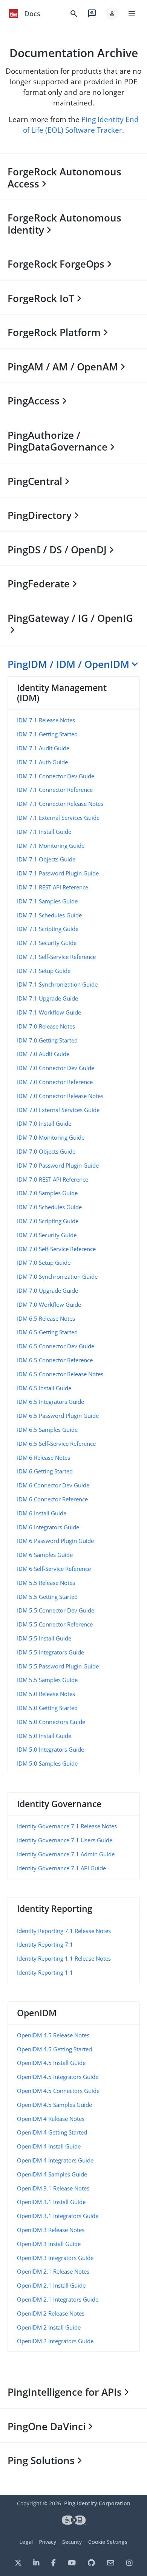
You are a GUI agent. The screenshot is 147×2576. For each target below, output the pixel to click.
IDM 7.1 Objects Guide (46, 859)
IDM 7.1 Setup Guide (44, 971)
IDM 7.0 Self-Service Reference (56, 1249)
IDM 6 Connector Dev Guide (53, 1485)
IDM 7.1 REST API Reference (53, 887)
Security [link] (72, 2542)
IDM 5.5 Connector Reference (55, 1624)
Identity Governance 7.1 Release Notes (67, 1826)
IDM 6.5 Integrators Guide (51, 1402)
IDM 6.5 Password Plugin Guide (58, 1416)
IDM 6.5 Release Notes (46, 1318)
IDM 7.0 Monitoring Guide (51, 1137)
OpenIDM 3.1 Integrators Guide (58, 2216)
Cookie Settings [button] (108, 2542)
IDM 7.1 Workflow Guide (49, 1012)
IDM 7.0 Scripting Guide (48, 1221)
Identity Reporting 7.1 (45, 1944)
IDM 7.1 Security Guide (47, 943)
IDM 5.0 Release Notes (46, 1694)
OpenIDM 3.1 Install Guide (51, 2202)
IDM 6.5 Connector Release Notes (60, 1374)
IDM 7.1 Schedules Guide (49, 915)
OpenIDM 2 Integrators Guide (55, 2341)
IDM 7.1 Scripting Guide (48, 929)
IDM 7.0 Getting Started (47, 1040)
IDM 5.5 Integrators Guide (51, 1652)
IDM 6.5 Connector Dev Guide (56, 1346)
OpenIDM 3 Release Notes (51, 2230)
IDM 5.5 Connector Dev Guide (56, 1610)
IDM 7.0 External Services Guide (58, 1110)
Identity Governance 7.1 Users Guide (65, 1840)
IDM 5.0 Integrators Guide (51, 1749)
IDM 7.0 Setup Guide (44, 1262)
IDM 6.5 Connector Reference (55, 1360)
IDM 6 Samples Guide (45, 1555)
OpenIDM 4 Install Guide (49, 2146)
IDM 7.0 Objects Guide (46, 1151)
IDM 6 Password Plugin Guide (55, 1541)
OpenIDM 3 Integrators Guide (55, 2258)
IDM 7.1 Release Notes (46, 720)
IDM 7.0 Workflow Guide (49, 1304)
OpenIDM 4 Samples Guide (52, 2174)
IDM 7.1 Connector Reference (55, 790)
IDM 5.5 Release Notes (46, 1583)
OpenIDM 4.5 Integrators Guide (58, 2077)
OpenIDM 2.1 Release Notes (53, 2271)
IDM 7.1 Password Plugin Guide (58, 873)
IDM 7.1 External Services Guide (58, 818)
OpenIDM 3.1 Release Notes (53, 2188)
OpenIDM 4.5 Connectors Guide (58, 2091)
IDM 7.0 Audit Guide (43, 1054)
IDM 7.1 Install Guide (44, 832)
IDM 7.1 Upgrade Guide (47, 998)
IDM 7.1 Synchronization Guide (57, 984)
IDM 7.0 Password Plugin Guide (58, 1165)
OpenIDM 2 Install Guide (49, 2327)
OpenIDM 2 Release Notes (51, 2313)
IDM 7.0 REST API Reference (53, 1179)
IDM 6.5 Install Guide (44, 1388)
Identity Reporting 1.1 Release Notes (64, 1958)
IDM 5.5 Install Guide (44, 1638)
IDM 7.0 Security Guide (47, 1235)
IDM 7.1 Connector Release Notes (60, 804)
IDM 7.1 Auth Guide (42, 762)
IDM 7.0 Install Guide (44, 1123)
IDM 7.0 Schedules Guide (49, 1207)
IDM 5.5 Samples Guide (47, 1680)
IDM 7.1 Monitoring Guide (51, 846)
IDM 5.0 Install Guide (44, 1736)
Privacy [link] (47, 2542)
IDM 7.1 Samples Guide (47, 901)
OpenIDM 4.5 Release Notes (53, 2035)
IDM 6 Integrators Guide (48, 1527)
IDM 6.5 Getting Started (47, 1332)
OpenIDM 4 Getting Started (52, 2132)
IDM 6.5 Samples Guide (47, 1430)
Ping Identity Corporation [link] (97, 2503)
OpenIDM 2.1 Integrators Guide (58, 2299)
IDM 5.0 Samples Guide (47, 1763)
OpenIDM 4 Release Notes (51, 2119)
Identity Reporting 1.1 (45, 1972)
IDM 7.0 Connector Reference (55, 1082)
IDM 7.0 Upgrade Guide (47, 1290)
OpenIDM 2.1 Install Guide (51, 2285)
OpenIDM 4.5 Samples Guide (54, 2105)
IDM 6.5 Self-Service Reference (56, 1444)
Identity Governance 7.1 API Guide (61, 1868)
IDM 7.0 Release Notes (46, 1026)
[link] (14, 14)
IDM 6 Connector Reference (52, 1499)
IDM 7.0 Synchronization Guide (57, 1276)
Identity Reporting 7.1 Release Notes (64, 1931)
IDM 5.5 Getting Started (47, 1597)
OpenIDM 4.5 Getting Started (54, 2049)
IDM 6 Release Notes (44, 1458)
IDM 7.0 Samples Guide (47, 1193)
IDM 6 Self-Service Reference (54, 1569)
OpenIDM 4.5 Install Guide (51, 2063)
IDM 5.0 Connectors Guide (51, 1722)
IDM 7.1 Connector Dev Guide (56, 776)
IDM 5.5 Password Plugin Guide (58, 1666)
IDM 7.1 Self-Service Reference (56, 957)
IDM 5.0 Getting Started (47, 1708)
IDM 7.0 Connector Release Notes (60, 1096)
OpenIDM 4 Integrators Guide (55, 2160)
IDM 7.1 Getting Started (47, 734)
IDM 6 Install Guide (42, 1513)
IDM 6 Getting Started (45, 1471)
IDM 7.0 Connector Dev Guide (56, 1068)
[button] (112, 14)
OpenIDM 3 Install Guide (49, 2244)
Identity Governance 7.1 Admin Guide (66, 1854)
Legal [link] (26, 2542)
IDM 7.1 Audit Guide (43, 748)
